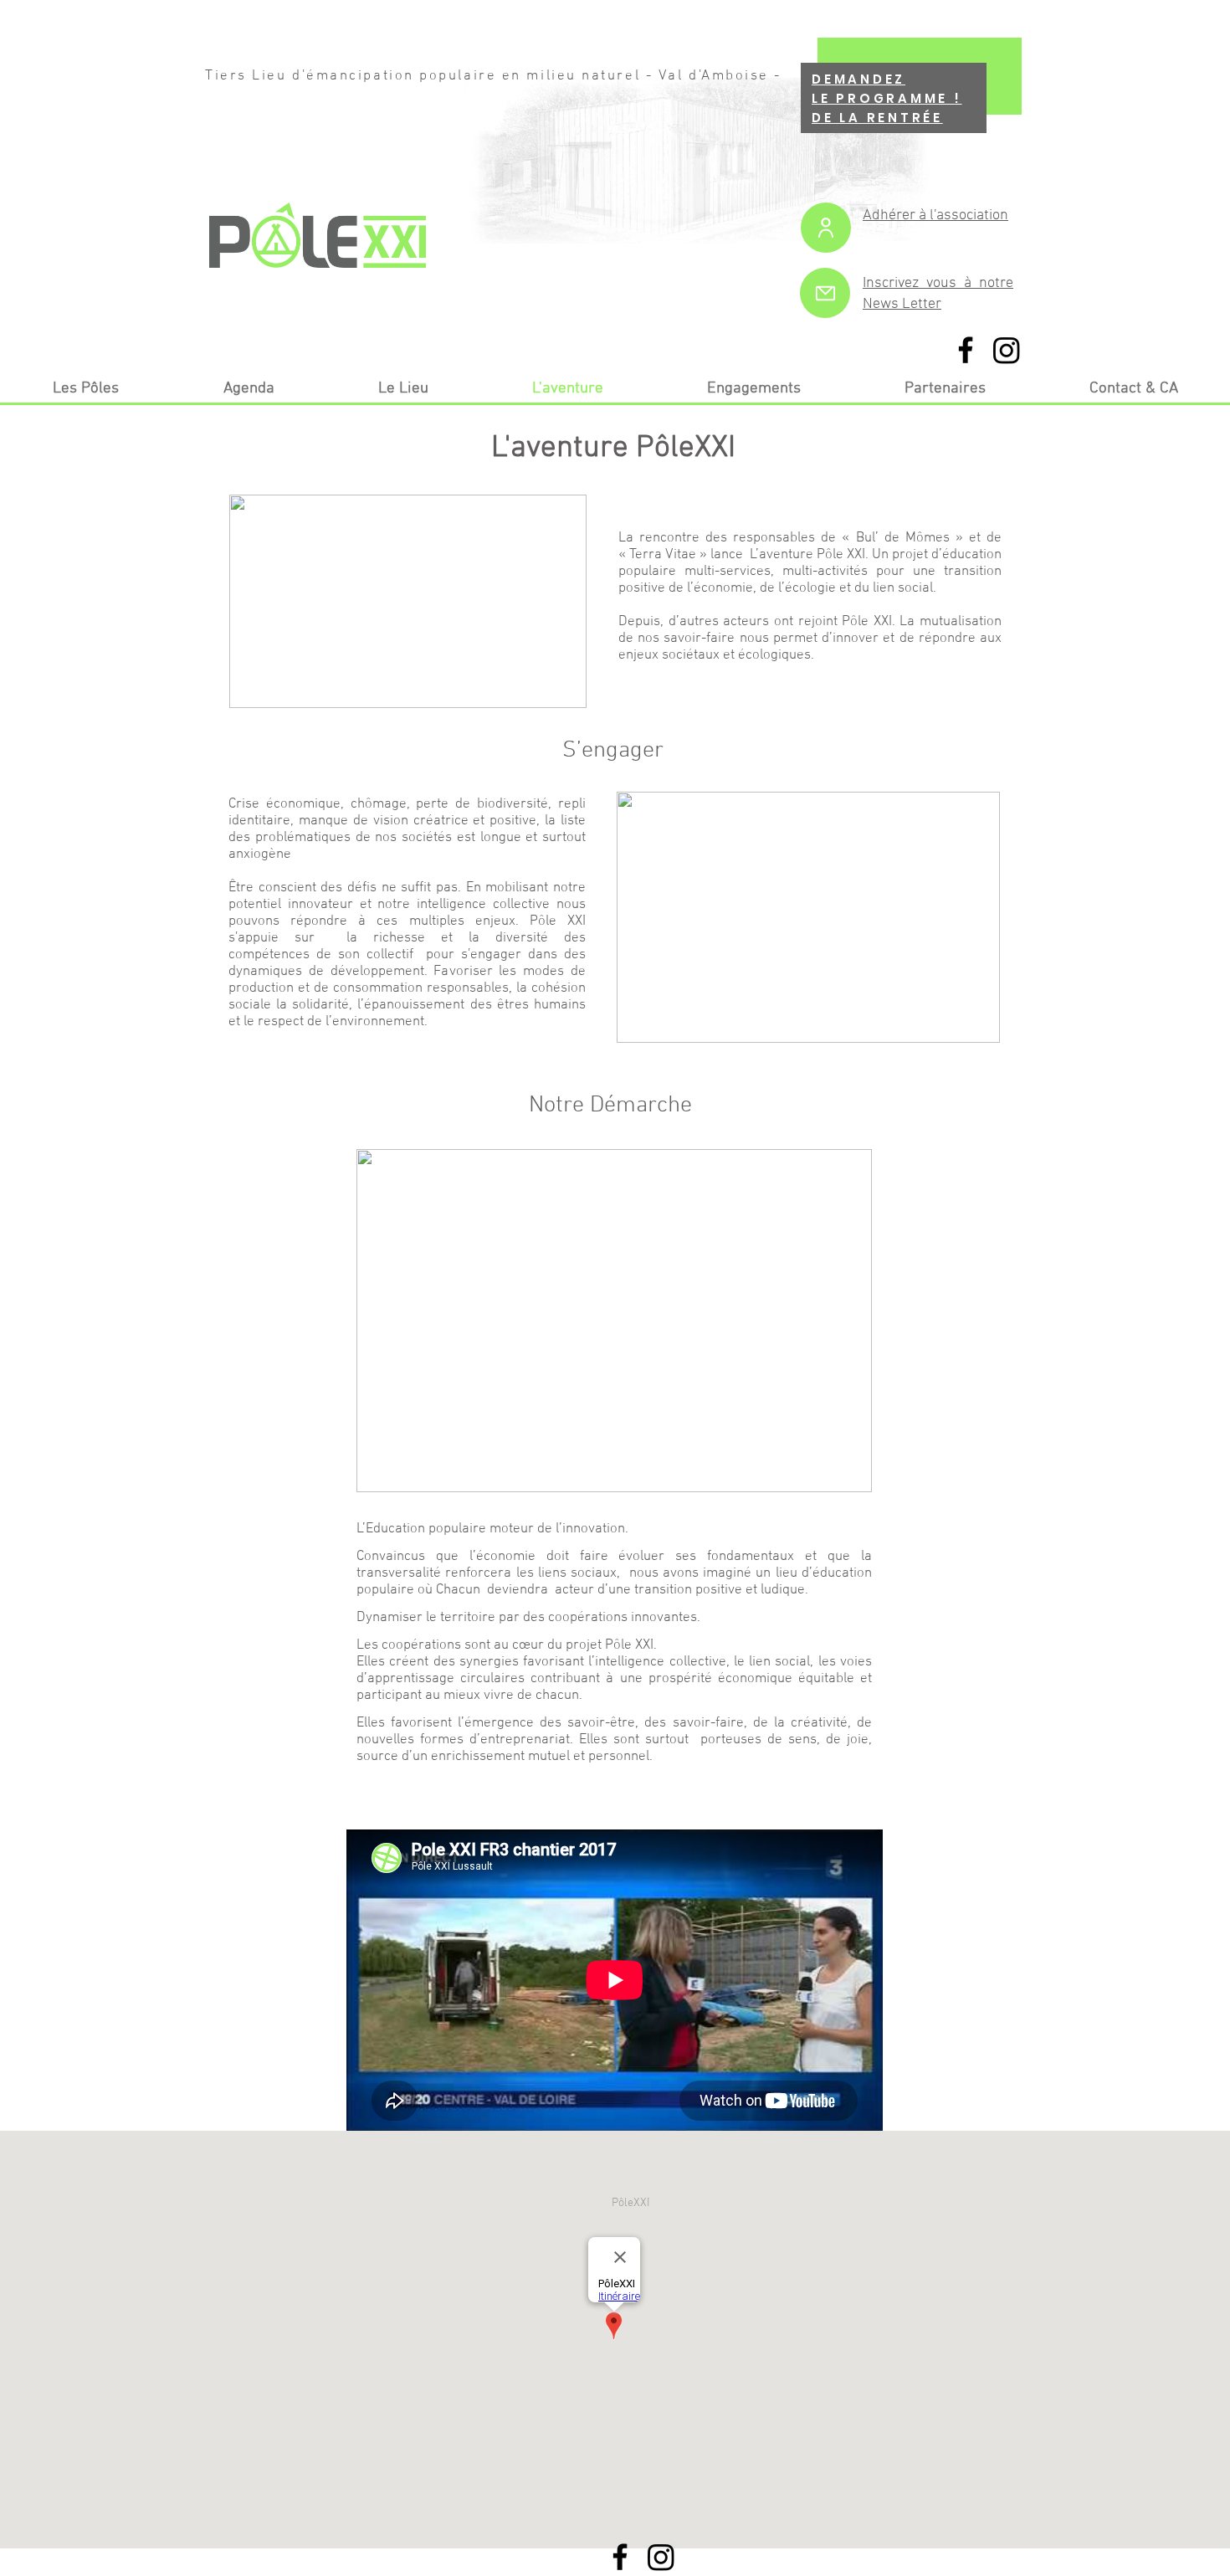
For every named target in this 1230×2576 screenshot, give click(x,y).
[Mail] (825, 293)
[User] (826, 228)
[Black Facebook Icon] (966, 350)
